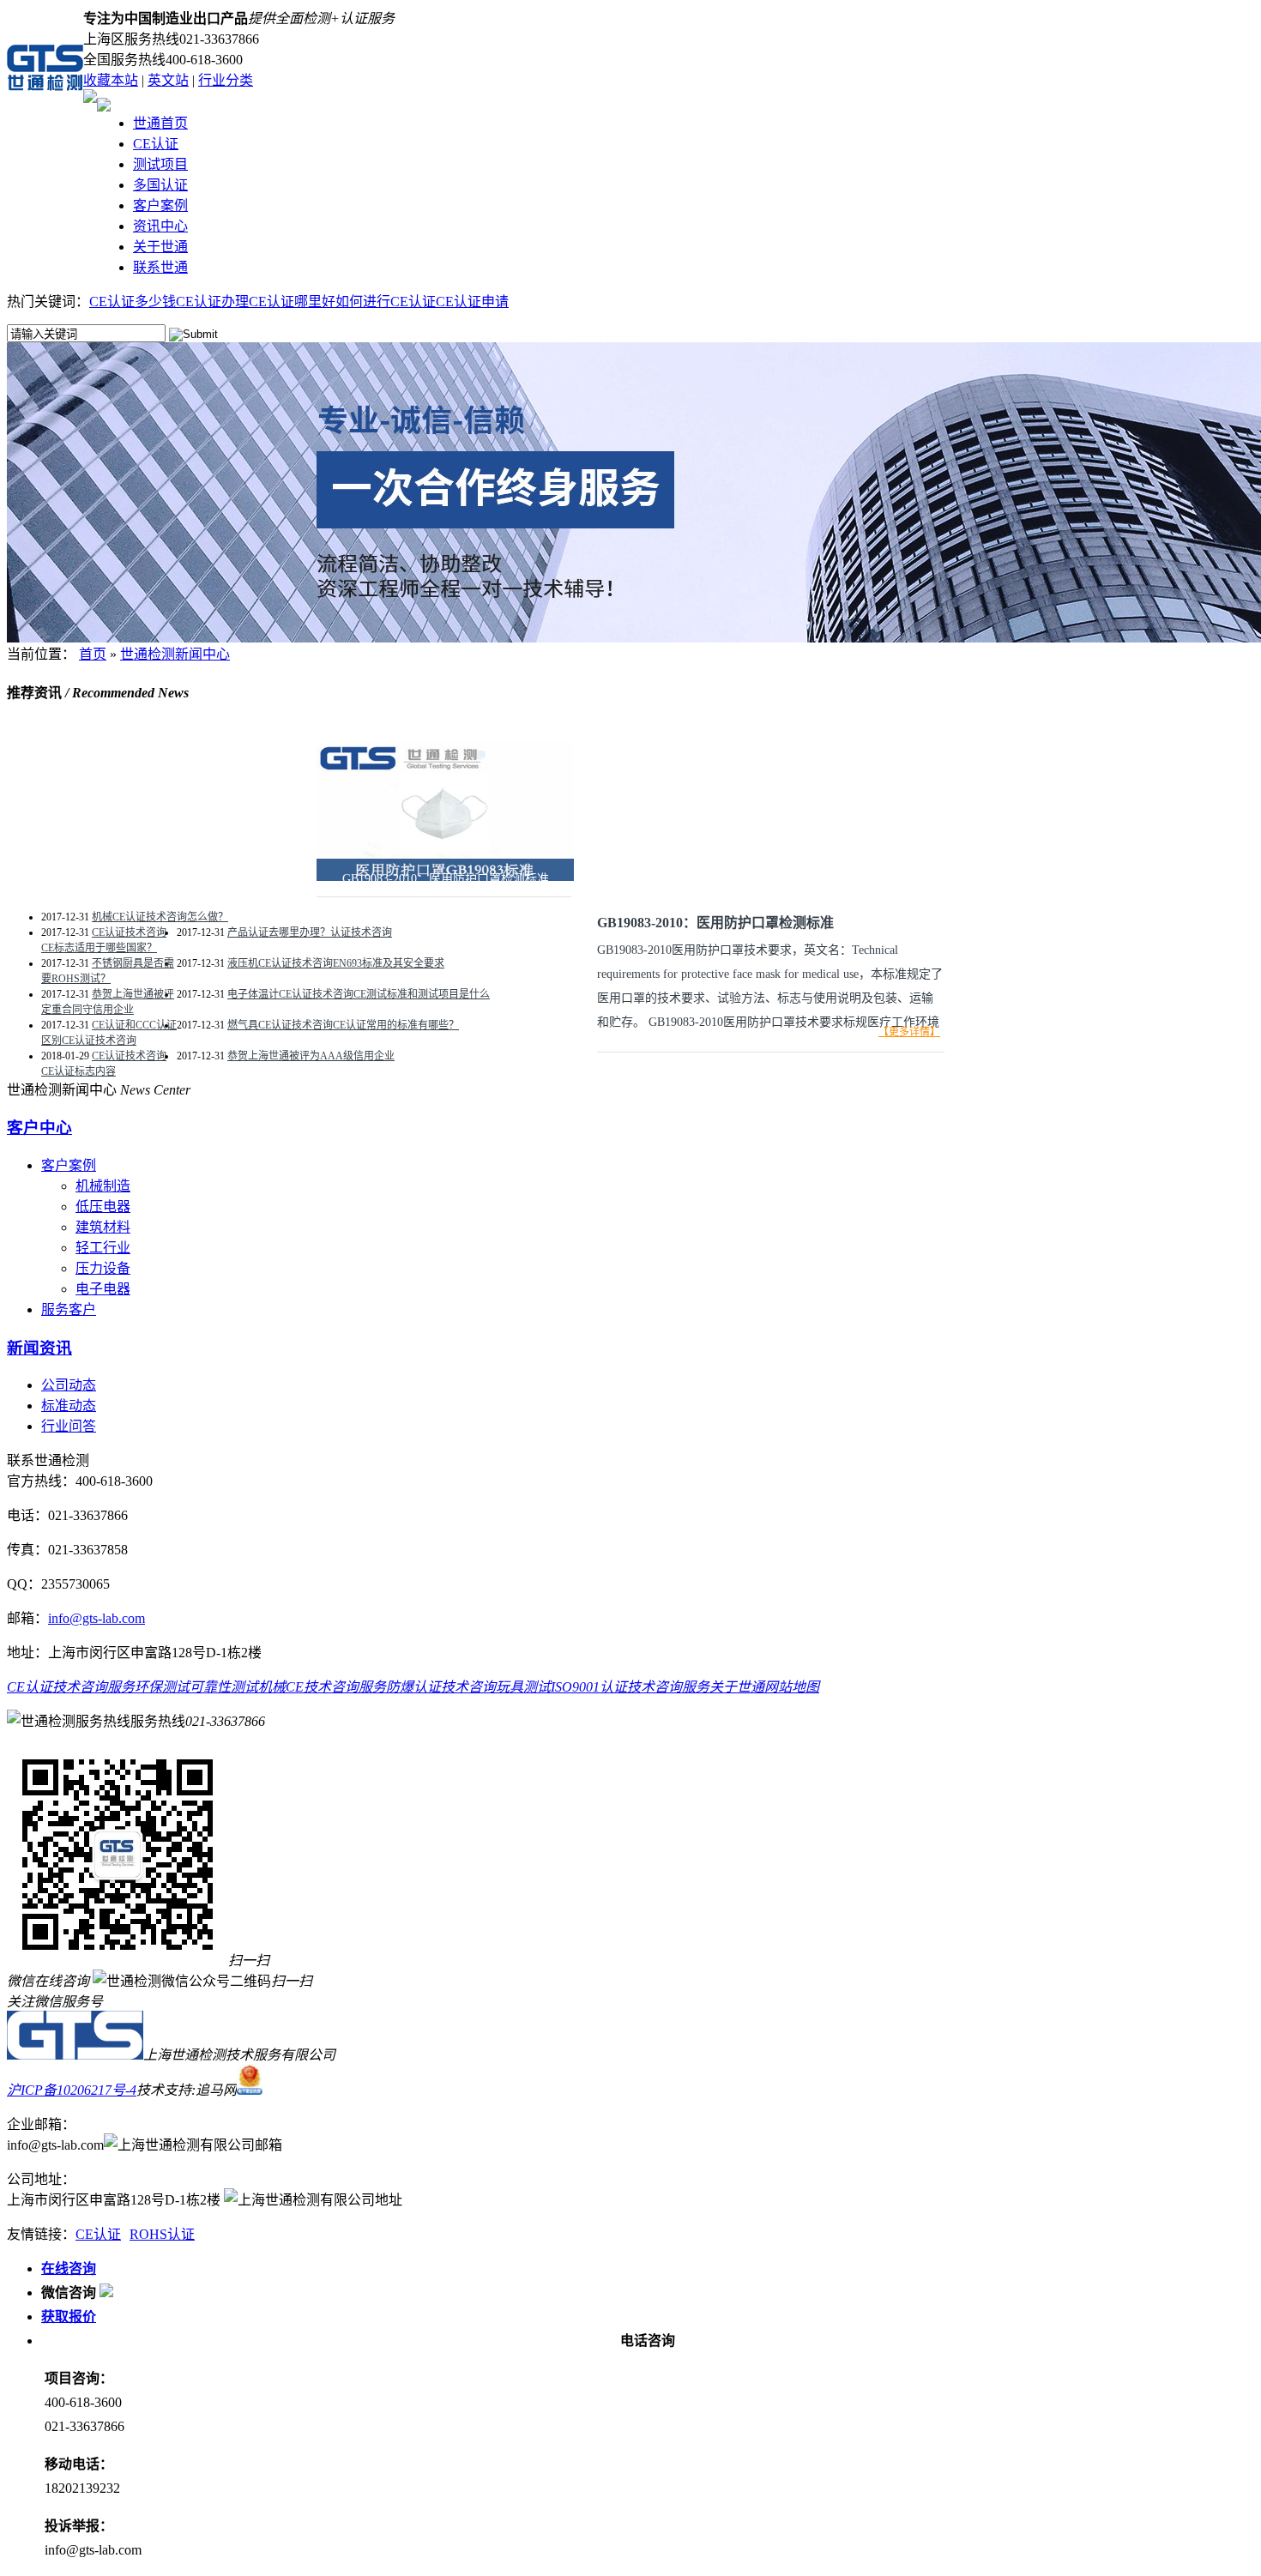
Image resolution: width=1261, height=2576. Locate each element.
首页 (93, 654)
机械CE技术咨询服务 (322, 1687)
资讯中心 (160, 226)
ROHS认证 (162, 2234)
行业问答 (69, 1426)
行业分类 (226, 80)
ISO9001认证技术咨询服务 (630, 1687)
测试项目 (160, 164)
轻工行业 (103, 1248)
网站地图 (792, 1687)
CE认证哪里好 (292, 302)
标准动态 (69, 1406)
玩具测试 (523, 1687)
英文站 (168, 80)
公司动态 (69, 1385)
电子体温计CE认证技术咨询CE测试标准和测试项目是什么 (359, 994)
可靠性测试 (224, 1687)
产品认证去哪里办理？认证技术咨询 (310, 932)
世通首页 (160, 123)
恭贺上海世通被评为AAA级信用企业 (311, 1056)
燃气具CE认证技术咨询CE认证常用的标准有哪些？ (343, 1025)
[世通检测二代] (75, 2055)
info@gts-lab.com (97, 1618)
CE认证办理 (212, 302)
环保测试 (162, 1687)
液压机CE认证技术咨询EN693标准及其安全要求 (336, 963)
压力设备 (103, 1268)
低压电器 (103, 1207)
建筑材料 (103, 1227)
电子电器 (103, 1289)
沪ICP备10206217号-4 (72, 2090)
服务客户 (69, 1309)
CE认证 (156, 144)
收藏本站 (111, 80)
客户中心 (39, 1128)
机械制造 (103, 1186)
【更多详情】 (909, 1032)
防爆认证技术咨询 (441, 1687)
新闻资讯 (39, 1348)
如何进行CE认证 (386, 302)
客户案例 (160, 205)
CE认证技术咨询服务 (71, 1687)
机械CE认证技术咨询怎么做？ (160, 917)
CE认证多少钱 (133, 302)
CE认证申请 (472, 302)
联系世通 (160, 267)
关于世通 (160, 247)
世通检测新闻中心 (175, 654)
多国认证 (160, 185)
